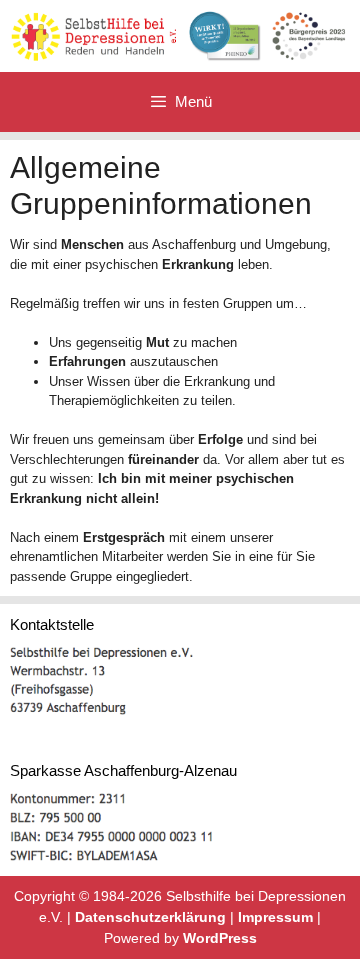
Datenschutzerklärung (150, 917)
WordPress (220, 938)
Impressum (275, 917)
